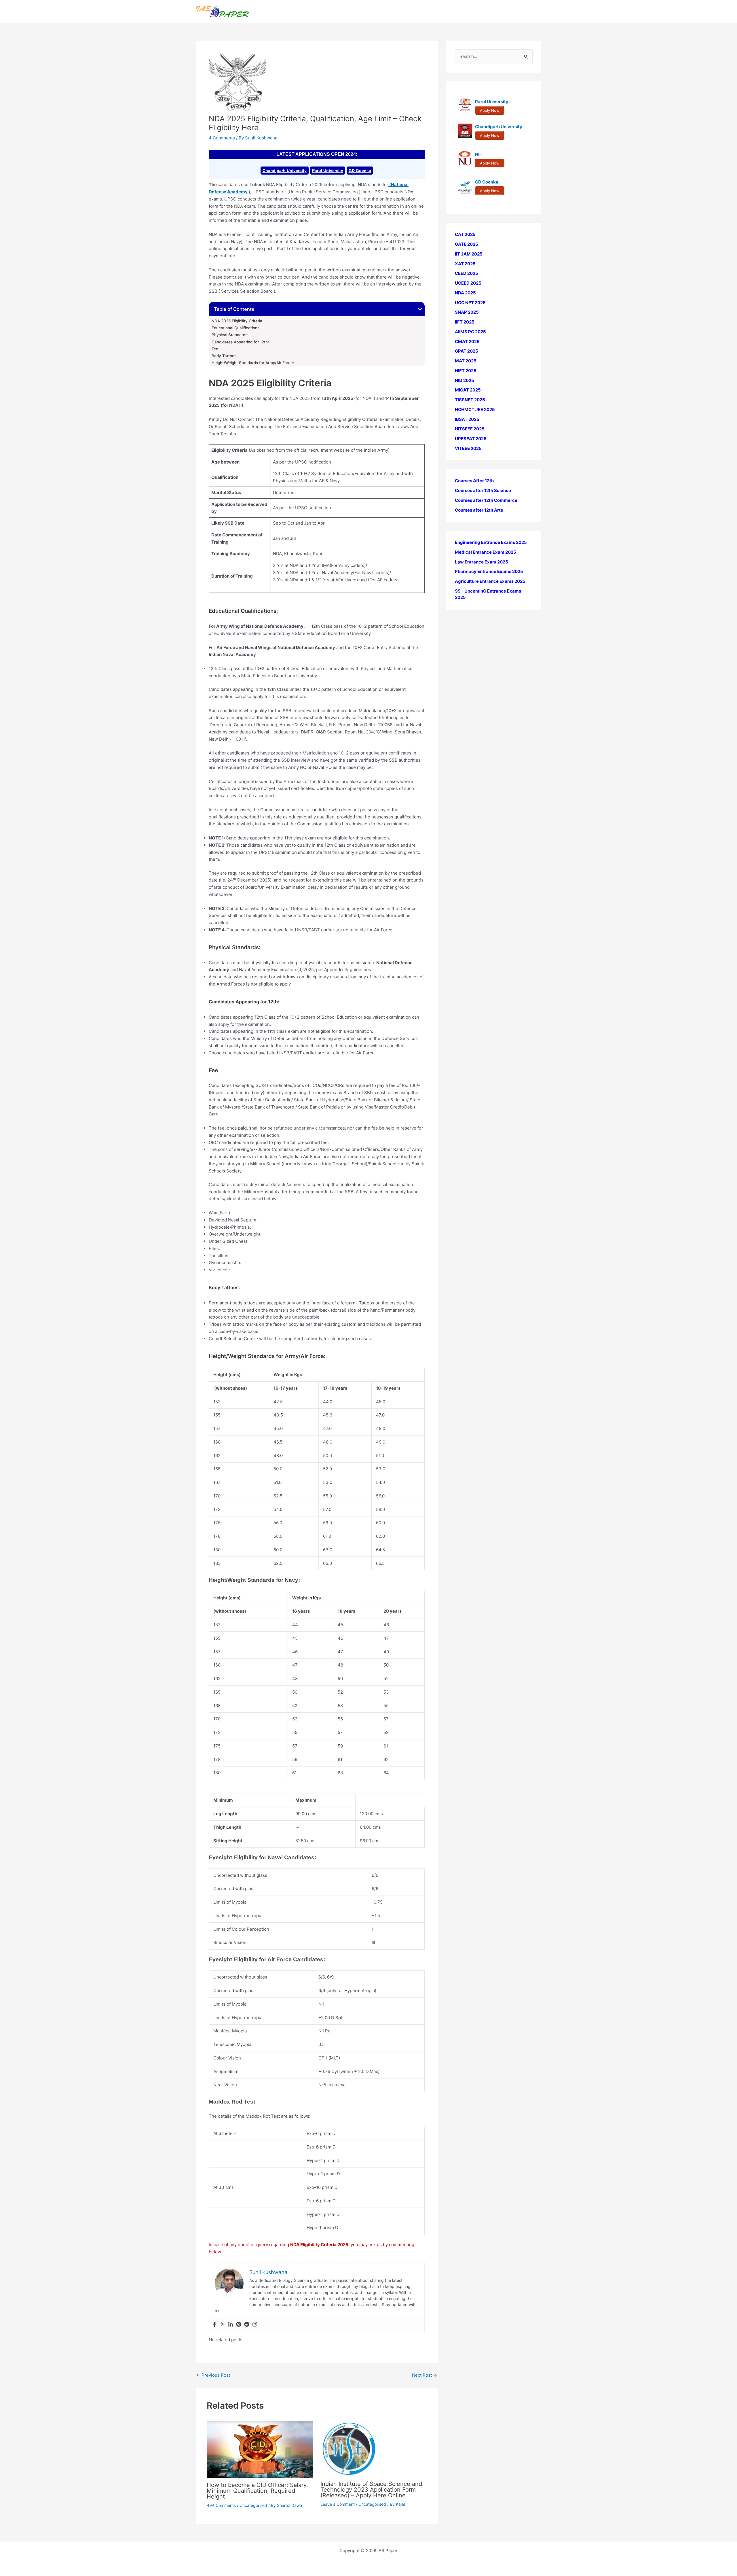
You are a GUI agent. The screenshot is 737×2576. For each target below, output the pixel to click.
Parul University (328, 171)
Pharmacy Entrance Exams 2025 (489, 571)
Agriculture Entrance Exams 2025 (490, 581)
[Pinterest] (239, 2325)
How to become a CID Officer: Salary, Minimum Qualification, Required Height (257, 2491)
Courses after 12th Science (483, 490)
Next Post (424, 2375)
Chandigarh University (285, 171)
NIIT (479, 154)
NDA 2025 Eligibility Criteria (237, 321)
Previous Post (213, 2375)
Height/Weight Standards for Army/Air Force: (253, 363)
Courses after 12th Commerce (486, 500)
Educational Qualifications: (236, 328)
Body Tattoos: (225, 356)
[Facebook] (214, 2325)
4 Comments (222, 138)
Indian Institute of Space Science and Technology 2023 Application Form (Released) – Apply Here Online (371, 2490)
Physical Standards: (230, 335)
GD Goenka (360, 171)
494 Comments (221, 2505)
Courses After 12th (474, 481)
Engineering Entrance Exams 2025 (491, 542)
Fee (215, 349)
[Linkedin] (231, 2325)
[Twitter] (223, 2325)
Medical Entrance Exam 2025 (486, 552)
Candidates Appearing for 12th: (240, 342)
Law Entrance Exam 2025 (481, 562)
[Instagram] (255, 2325)
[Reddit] (247, 2325)
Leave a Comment (338, 2504)
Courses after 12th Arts (479, 510)
